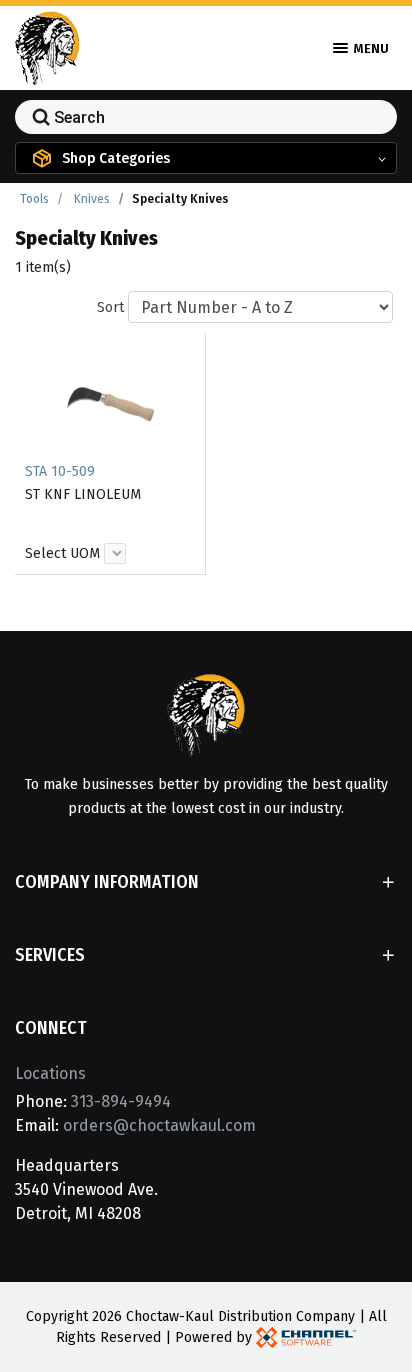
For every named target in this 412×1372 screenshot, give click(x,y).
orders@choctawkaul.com (159, 1125)
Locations (50, 1073)
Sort (110, 307)
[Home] (47, 46)
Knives (92, 199)
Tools (34, 199)
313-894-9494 (121, 1101)
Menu (370, 48)
